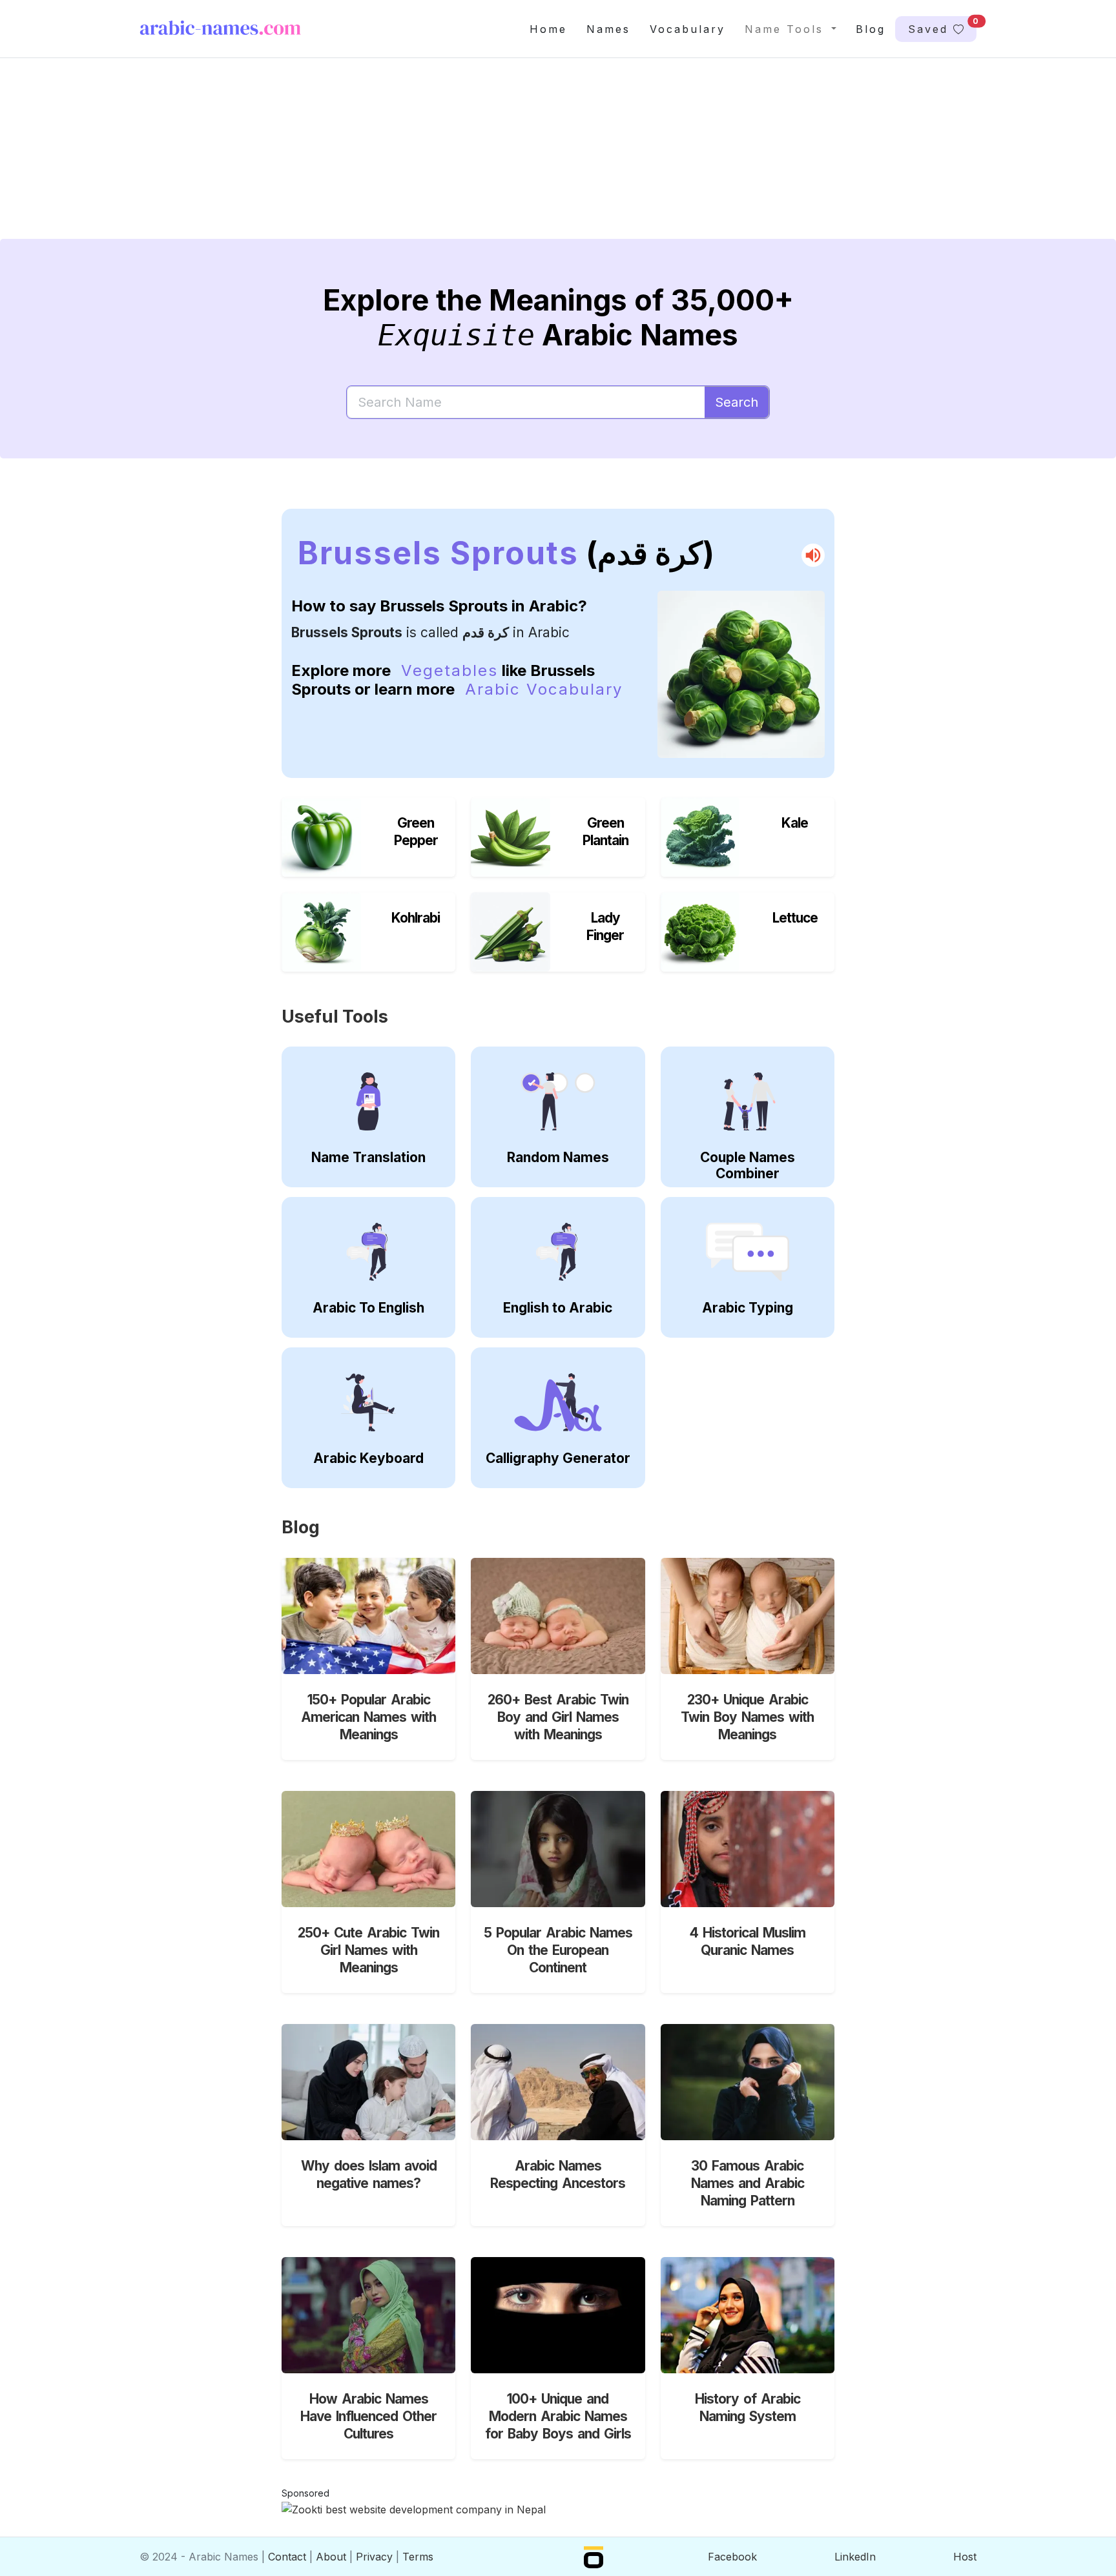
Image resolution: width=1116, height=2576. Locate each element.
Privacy (374, 2557)
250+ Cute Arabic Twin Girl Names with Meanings (368, 1950)
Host (965, 2557)
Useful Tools (335, 1017)
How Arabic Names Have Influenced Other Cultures (368, 2416)
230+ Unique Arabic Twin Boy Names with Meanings (747, 1717)
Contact (287, 2557)
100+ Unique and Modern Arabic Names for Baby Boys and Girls (558, 2416)
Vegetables (449, 670)
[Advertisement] (527, 159)
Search (737, 402)
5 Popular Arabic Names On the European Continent (558, 1950)
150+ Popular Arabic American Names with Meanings (368, 1717)
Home (548, 29)
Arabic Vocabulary (544, 689)
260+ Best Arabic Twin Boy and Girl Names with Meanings (558, 1717)
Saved (942, 26)
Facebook (732, 2557)
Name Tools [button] (787, 29)
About (331, 2557)
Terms (418, 2557)
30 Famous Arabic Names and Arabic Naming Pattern (748, 2183)
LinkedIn (855, 2557)
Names (608, 29)
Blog (871, 29)
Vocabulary (687, 29)
